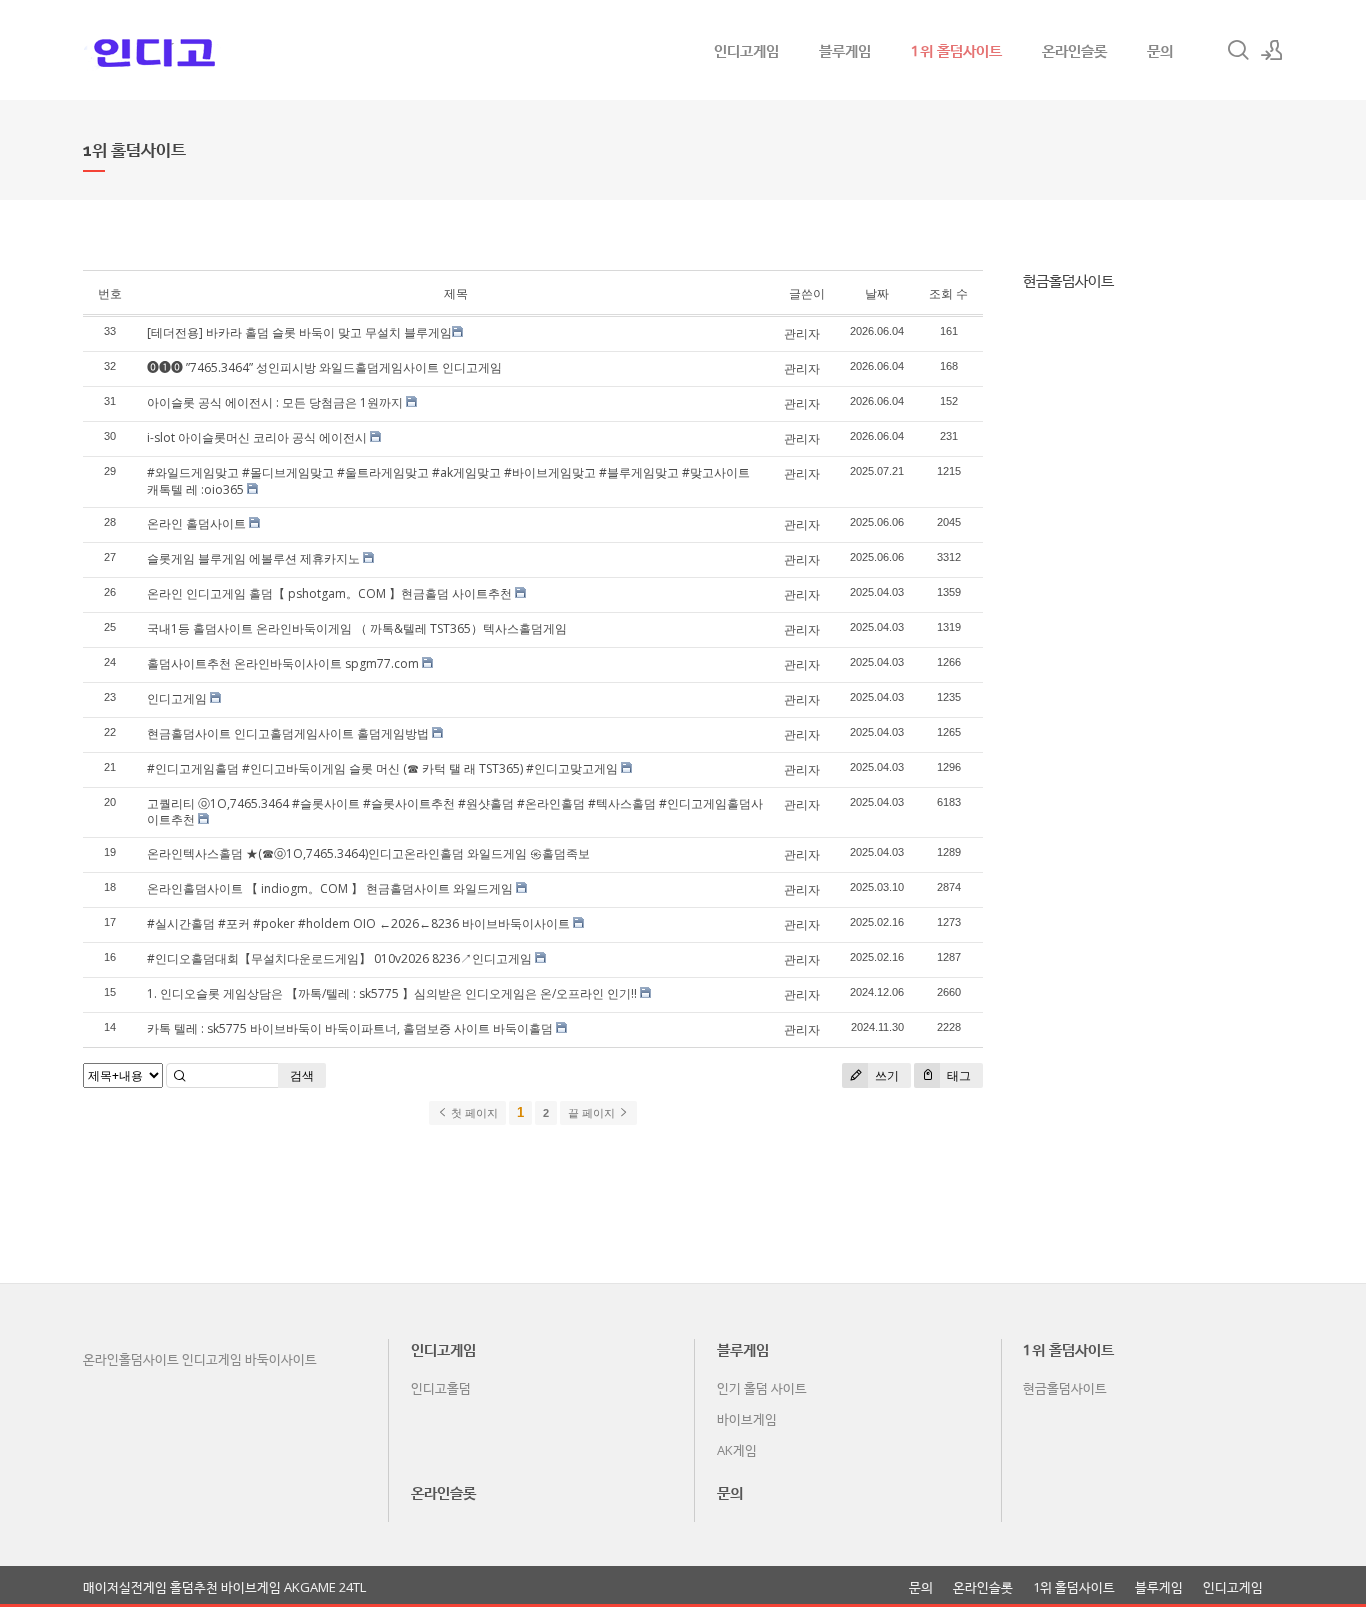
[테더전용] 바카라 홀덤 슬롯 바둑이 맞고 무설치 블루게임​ (299, 332)
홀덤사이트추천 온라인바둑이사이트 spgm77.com (283, 663)
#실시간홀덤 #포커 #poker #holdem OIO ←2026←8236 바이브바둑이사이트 (358, 923)
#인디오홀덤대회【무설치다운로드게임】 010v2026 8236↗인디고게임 (339, 958)
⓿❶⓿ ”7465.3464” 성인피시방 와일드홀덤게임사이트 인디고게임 (324, 367)
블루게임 (845, 50)
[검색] (1238, 50)
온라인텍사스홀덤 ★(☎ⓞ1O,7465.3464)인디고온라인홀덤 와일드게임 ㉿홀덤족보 (368, 853)
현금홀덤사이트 (1068, 280)
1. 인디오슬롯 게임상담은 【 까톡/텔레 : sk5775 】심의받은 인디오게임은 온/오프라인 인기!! (392, 993)
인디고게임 (746, 50)
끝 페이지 (593, 1113)
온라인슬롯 (1074, 50)
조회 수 (948, 293)
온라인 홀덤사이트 (196, 523)
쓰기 (885, 1075)
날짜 (877, 293)
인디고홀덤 (441, 1388)
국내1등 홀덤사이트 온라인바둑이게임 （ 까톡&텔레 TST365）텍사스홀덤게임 (357, 628)
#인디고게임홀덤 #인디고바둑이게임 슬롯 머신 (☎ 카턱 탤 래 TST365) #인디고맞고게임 (382, 768)
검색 (302, 1075)
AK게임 (737, 1450)
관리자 (802, 333)
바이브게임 (747, 1419)
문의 (1160, 50)
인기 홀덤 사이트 (762, 1388)
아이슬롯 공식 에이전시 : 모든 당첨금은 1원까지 (275, 402)
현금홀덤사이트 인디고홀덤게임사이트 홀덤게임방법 (288, 733)
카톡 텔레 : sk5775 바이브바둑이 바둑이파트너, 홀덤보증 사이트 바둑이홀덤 (350, 1028)
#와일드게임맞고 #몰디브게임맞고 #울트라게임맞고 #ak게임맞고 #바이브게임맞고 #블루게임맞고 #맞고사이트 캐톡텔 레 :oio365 (448, 481)
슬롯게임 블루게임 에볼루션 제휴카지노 (253, 558)
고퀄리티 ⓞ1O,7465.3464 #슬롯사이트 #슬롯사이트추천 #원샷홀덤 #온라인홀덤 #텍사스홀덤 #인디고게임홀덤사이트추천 (455, 812)
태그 (957, 1075)
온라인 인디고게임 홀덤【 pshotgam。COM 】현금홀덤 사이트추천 (329, 593)
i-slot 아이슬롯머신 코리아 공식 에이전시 (257, 437)
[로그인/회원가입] (1272, 50)
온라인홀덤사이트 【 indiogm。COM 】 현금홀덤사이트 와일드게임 (330, 888)
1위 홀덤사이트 (956, 50)
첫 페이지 (473, 1113)
